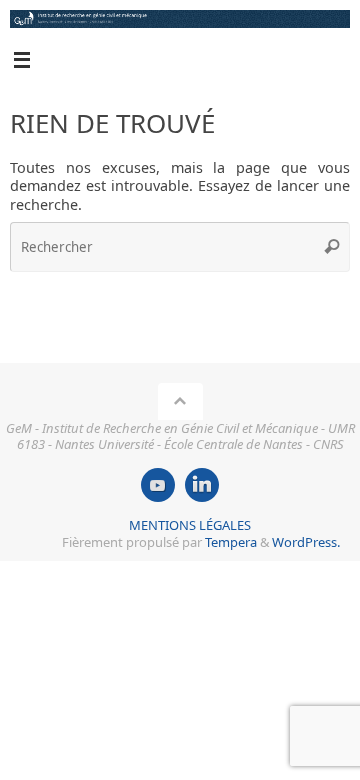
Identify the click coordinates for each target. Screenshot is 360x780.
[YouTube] (158, 485)
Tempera (231, 542)
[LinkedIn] (202, 485)
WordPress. (306, 542)
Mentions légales (190, 525)
